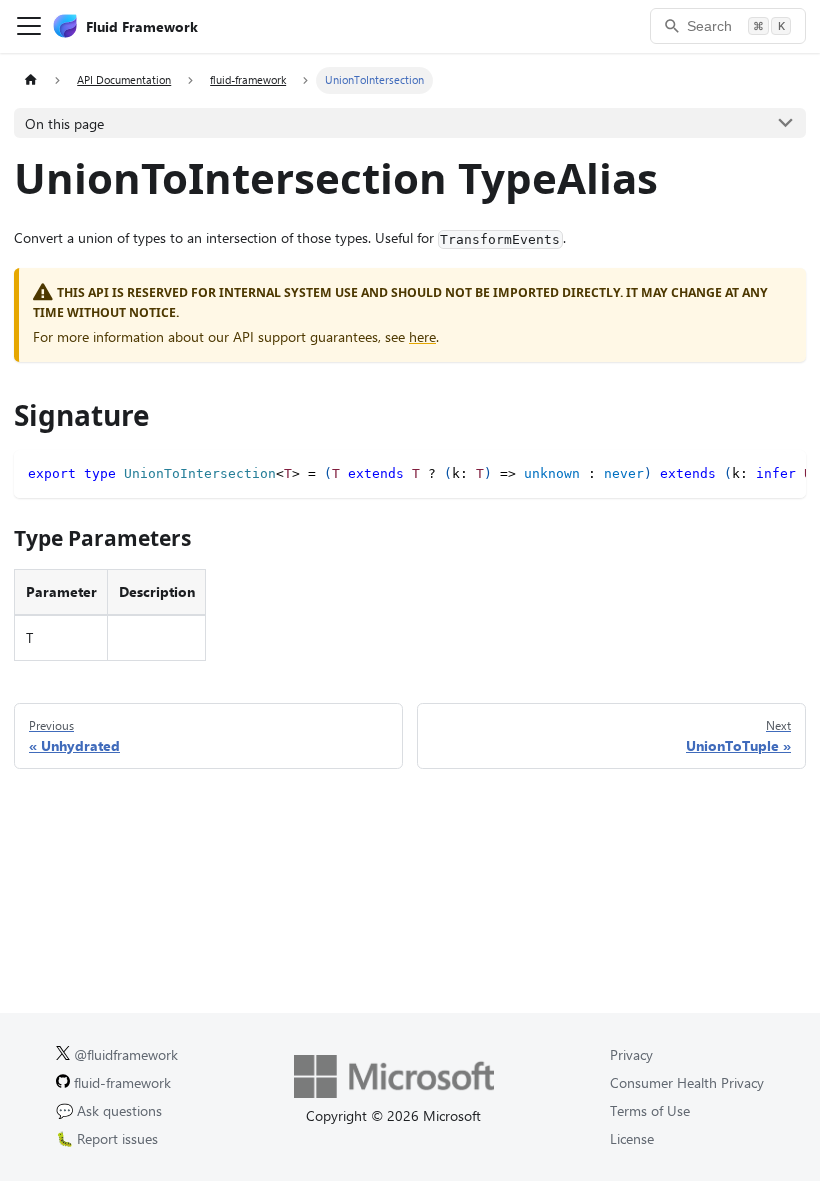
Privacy (631, 1054)
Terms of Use (650, 1110)
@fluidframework (124, 1054)
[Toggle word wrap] (752, 472)
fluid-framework (120, 1082)
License (632, 1138)
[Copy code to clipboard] (784, 472)
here (422, 336)
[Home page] (30, 80)
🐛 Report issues (107, 1138)
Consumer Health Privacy (687, 1082)
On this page (64, 123)
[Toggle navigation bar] (29, 26)
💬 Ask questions (109, 1110)
